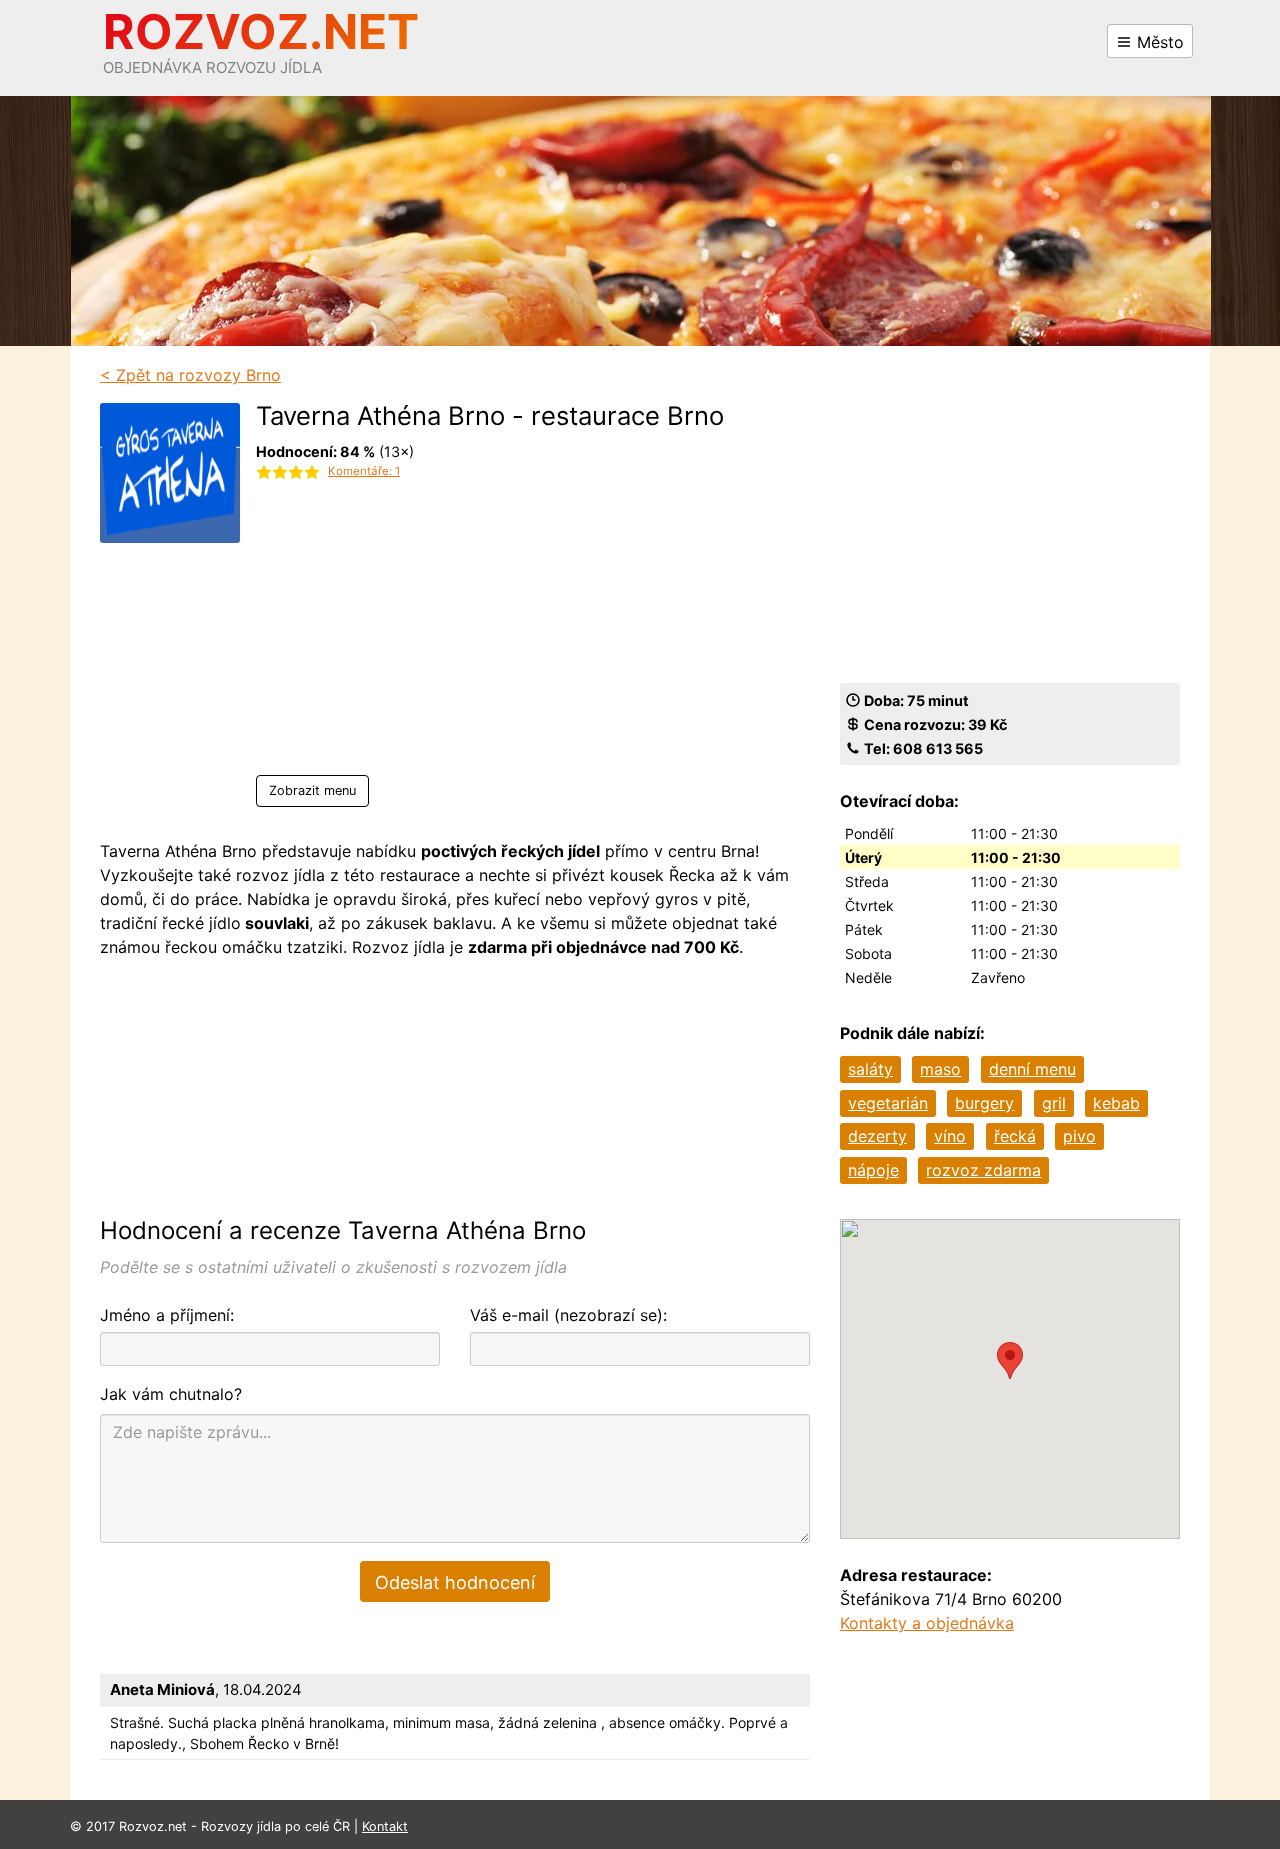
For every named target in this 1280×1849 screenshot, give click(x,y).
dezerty (877, 1136)
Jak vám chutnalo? (171, 1394)
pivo (1079, 1136)
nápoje (873, 1170)
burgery (984, 1103)
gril (1054, 1103)
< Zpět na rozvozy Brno (190, 375)
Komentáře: (364, 471)
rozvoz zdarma (983, 1170)
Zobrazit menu (312, 790)
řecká (1015, 1136)
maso (940, 1069)
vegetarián (888, 1103)
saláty (870, 1069)
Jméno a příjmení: (167, 1315)
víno (950, 1136)
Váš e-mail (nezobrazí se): (568, 1315)
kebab (1116, 1103)
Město (1158, 42)
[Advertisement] (490, 635)
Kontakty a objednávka (927, 1623)
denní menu (1032, 1069)
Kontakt (385, 1826)
